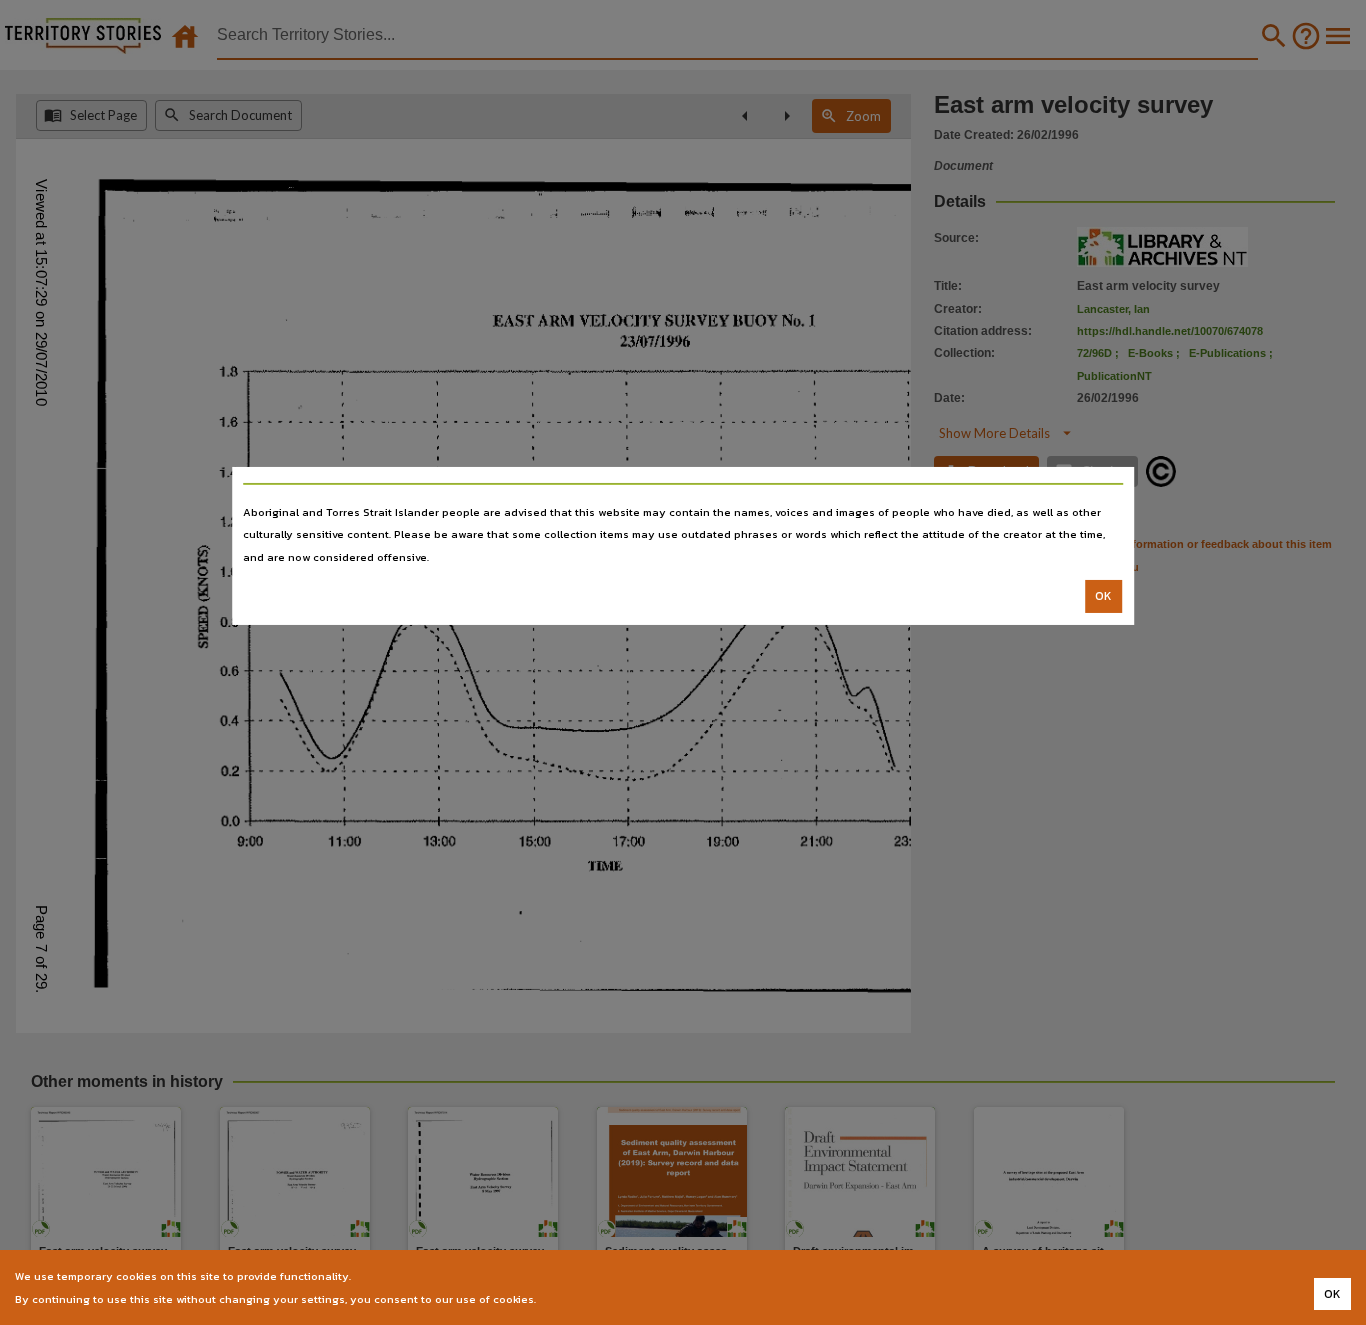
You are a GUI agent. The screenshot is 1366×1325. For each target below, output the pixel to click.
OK (1103, 596)
